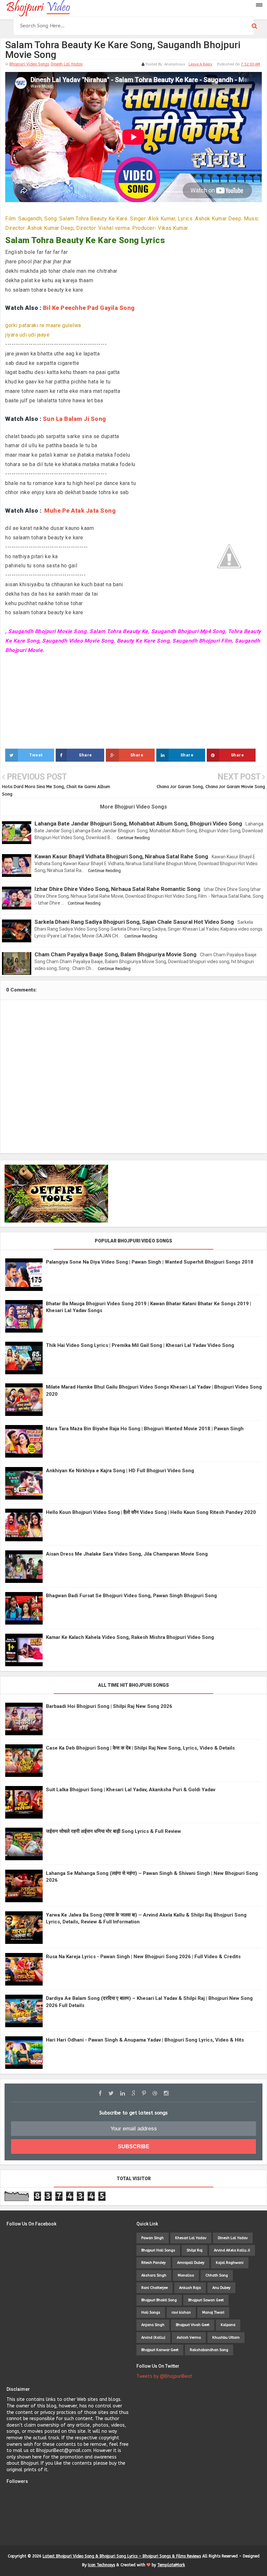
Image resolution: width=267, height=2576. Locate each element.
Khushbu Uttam (226, 2338)
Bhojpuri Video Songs (29, 64)
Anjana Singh (153, 2325)
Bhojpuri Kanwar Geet (160, 2350)
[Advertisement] (133, 700)
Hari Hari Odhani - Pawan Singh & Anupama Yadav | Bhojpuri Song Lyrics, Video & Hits (145, 2040)
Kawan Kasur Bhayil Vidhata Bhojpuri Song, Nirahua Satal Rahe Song (121, 856)
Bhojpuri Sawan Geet (206, 2300)
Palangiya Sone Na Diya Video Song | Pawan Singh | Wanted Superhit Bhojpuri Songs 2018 (150, 1262)
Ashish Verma (189, 2338)
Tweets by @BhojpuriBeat (164, 2376)
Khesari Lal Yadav (191, 2238)
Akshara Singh (154, 2275)
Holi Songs (151, 2313)
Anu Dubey (221, 2288)
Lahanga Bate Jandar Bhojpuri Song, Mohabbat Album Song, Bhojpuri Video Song (138, 824)
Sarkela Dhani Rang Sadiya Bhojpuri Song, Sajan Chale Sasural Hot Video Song (134, 922)
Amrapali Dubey (191, 2263)
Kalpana (228, 2325)
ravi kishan (181, 2313)
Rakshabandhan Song (209, 2350)
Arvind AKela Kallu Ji (232, 2250)
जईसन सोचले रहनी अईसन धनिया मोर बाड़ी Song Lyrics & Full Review (113, 1831)
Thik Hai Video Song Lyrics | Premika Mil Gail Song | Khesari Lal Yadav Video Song (140, 1345)
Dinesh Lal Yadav (67, 64)
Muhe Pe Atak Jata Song (80, 511)
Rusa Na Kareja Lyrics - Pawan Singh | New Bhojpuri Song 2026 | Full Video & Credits (143, 1957)
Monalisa (186, 2275)
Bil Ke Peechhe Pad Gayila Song (89, 308)
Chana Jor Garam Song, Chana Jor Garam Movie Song (211, 787)
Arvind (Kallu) (153, 2338)
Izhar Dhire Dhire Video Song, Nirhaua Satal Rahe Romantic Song (117, 889)
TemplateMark (171, 2565)
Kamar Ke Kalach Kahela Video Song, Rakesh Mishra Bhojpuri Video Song (130, 1637)
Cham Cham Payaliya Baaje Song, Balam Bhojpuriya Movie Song (115, 954)
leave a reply (200, 64)
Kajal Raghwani (230, 2263)
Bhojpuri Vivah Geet (193, 2325)
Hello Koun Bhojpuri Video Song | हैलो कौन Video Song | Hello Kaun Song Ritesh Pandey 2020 (151, 1512)
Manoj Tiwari (213, 2313)
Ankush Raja (190, 2288)
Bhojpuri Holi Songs (158, 2250)
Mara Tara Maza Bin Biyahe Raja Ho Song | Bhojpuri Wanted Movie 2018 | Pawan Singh (145, 1429)
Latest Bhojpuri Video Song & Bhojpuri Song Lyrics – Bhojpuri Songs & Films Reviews (122, 2556)
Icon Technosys (101, 2565)
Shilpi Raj (195, 2250)
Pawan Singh (153, 2238)
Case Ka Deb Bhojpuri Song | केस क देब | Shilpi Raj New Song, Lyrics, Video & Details (140, 1748)
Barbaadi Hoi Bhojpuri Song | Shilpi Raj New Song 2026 (109, 1706)
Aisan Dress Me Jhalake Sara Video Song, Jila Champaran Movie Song (127, 1554)
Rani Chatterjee (155, 2288)
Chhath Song (217, 2275)
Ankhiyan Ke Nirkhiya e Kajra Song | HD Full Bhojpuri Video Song (120, 1471)
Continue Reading (133, 838)
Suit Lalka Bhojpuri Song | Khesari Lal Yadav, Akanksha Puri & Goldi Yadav (131, 1790)
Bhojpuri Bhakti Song (159, 2300)
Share (85, 755)
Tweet (36, 755)
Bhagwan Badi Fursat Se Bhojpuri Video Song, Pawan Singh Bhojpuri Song (131, 1596)
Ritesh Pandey (154, 2263)
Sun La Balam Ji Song (75, 419)
